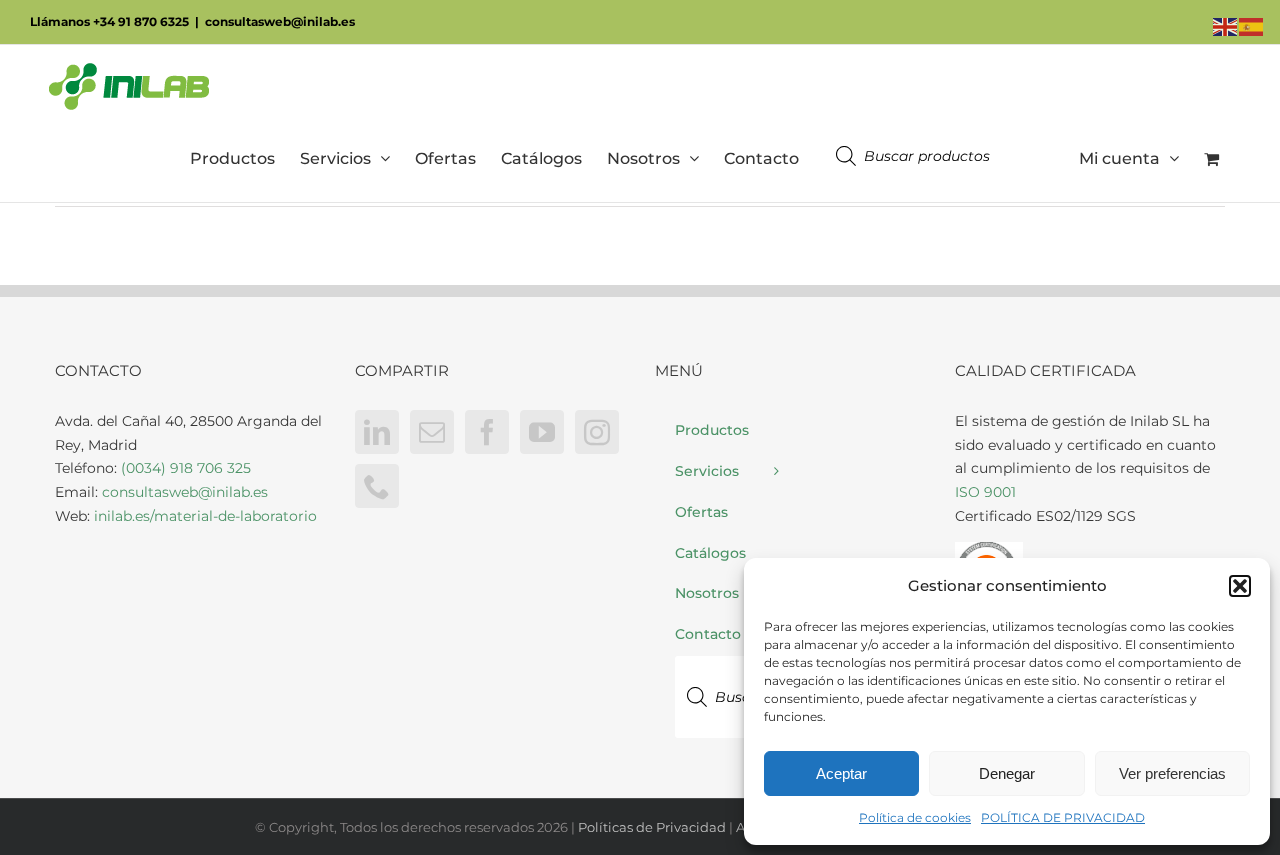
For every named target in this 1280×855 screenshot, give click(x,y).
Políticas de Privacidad (652, 827)
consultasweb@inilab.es (280, 21)
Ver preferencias (1172, 773)
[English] (1226, 26)
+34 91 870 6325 (141, 21)
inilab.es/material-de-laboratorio (205, 516)
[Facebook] (487, 432)
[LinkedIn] (377, 432)
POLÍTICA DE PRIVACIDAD (1063, 817)
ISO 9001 (985, 492)
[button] (1240, 586)
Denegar (1007, 773)
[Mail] (432, 432)
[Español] (1252, 26)
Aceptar (841, 773)
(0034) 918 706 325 (186, 468)
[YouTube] (542, 432)
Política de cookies (915, 817)
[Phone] (377, 486)
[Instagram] (597, 432)
